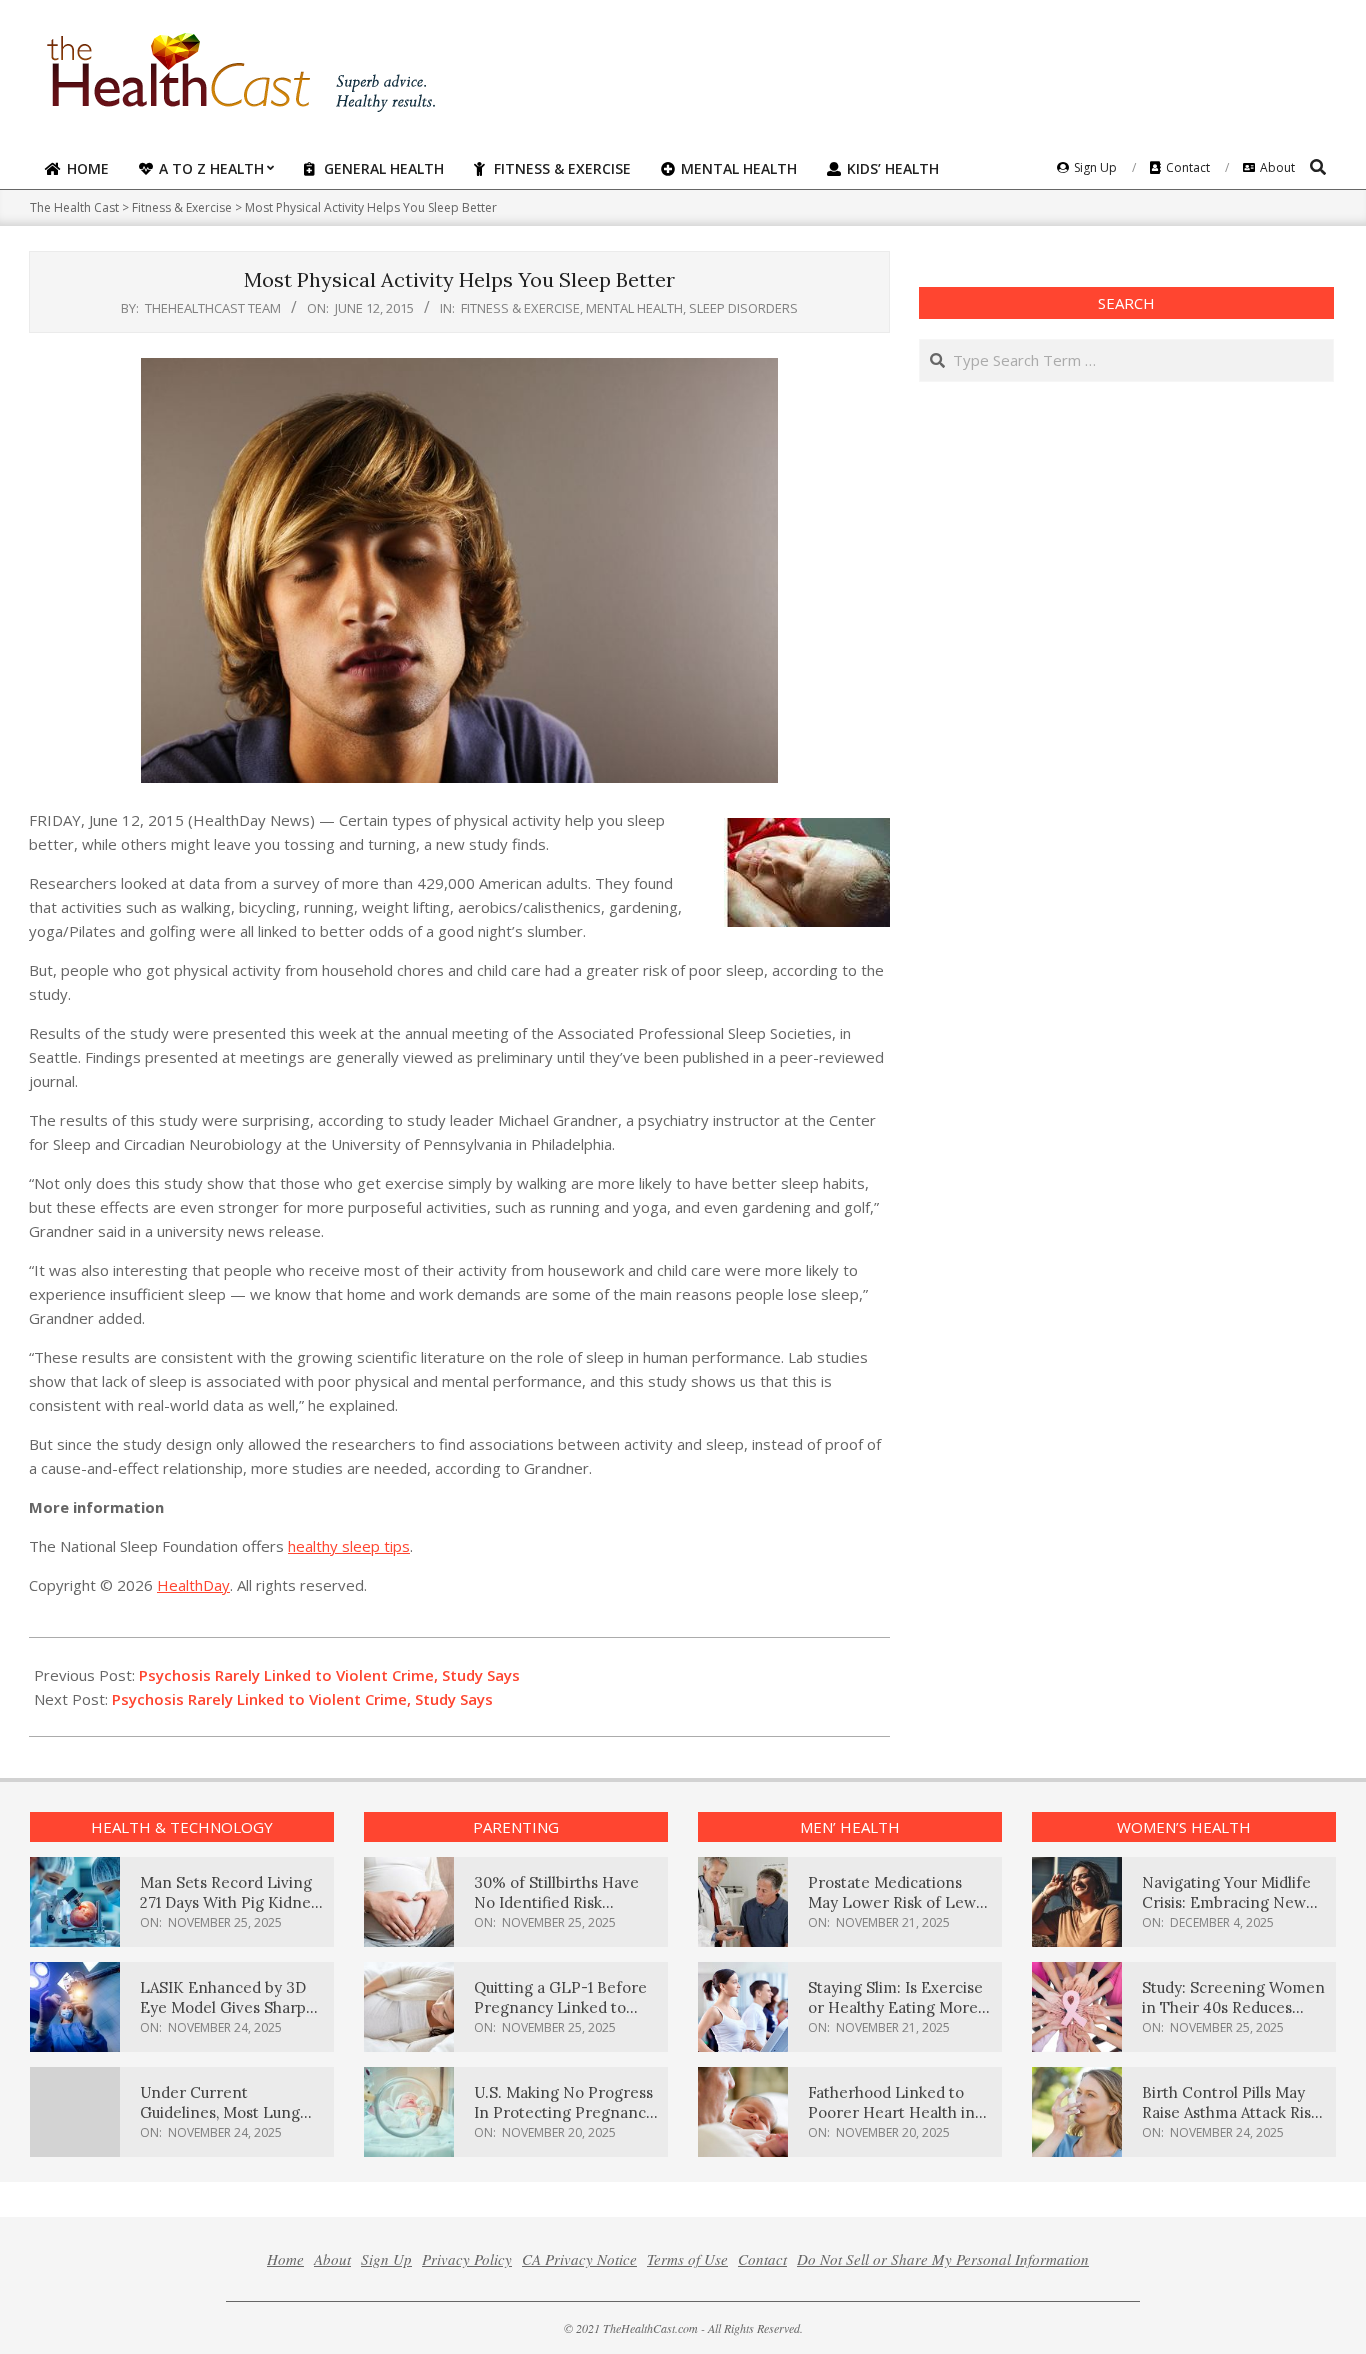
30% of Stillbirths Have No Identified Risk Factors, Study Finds (556, 1902)
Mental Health (634, 308)
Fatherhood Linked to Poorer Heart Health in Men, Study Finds (891, 2112)
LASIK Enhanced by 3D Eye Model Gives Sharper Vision (231, 2007)
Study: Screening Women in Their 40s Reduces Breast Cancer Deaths (1233, 2007)
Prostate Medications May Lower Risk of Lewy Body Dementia (896, 1902)
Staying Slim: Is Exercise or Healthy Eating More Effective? (895, 2007)
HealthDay (193, 1585)
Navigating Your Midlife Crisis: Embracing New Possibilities (1226, 1902)
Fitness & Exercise (520, 308)
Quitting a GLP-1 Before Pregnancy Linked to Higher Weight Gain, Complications (560, 2017)
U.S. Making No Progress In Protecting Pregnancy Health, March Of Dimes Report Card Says (564, 2122)
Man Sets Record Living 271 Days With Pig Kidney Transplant (229, 1902)
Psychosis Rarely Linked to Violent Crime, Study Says (329, 1675)
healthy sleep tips (349, 1546)
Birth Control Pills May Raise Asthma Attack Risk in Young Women (1230, 2112)
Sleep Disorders (743, 308)
